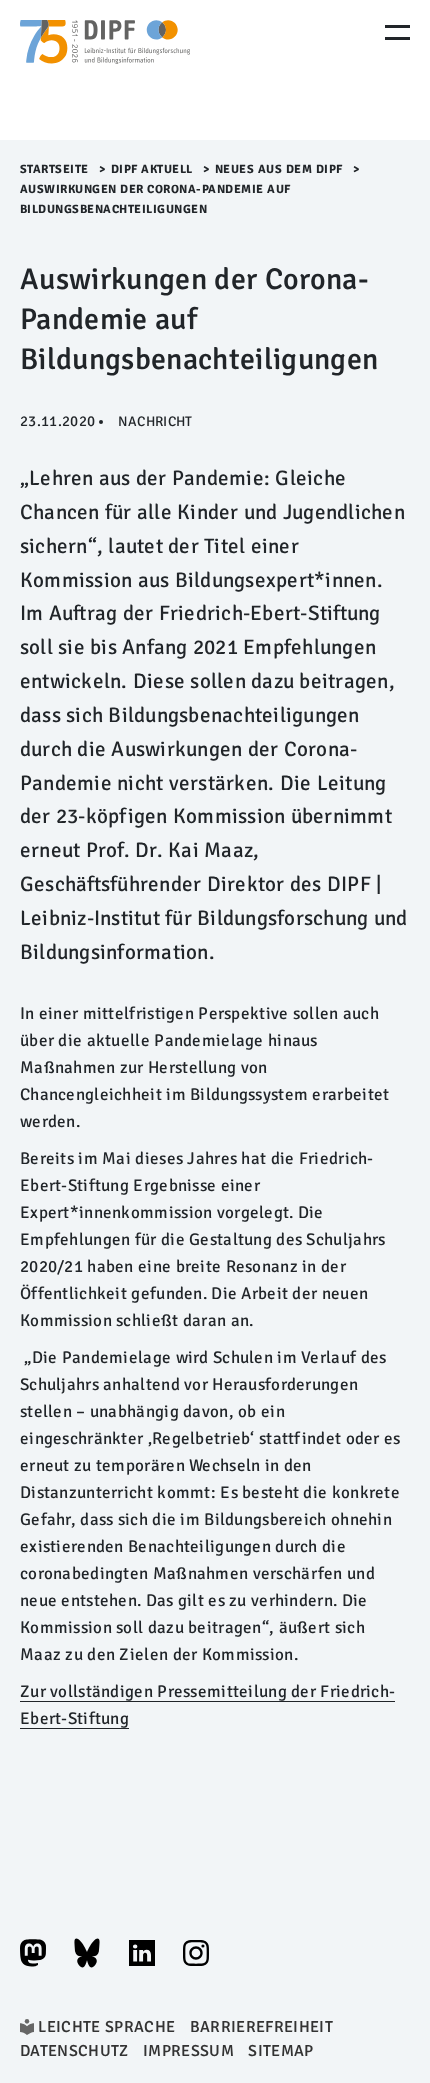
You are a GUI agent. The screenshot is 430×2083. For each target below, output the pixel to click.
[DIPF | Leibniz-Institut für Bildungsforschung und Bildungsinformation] (105, 70)
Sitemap (280, 2051)
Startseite (54, 169)
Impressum (188, 2051)
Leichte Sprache (106, 2027)
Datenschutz (74, 2051)
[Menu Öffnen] (397, 32)
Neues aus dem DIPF (279, 169)
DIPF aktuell (152, 169)
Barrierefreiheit (261, 2027)
